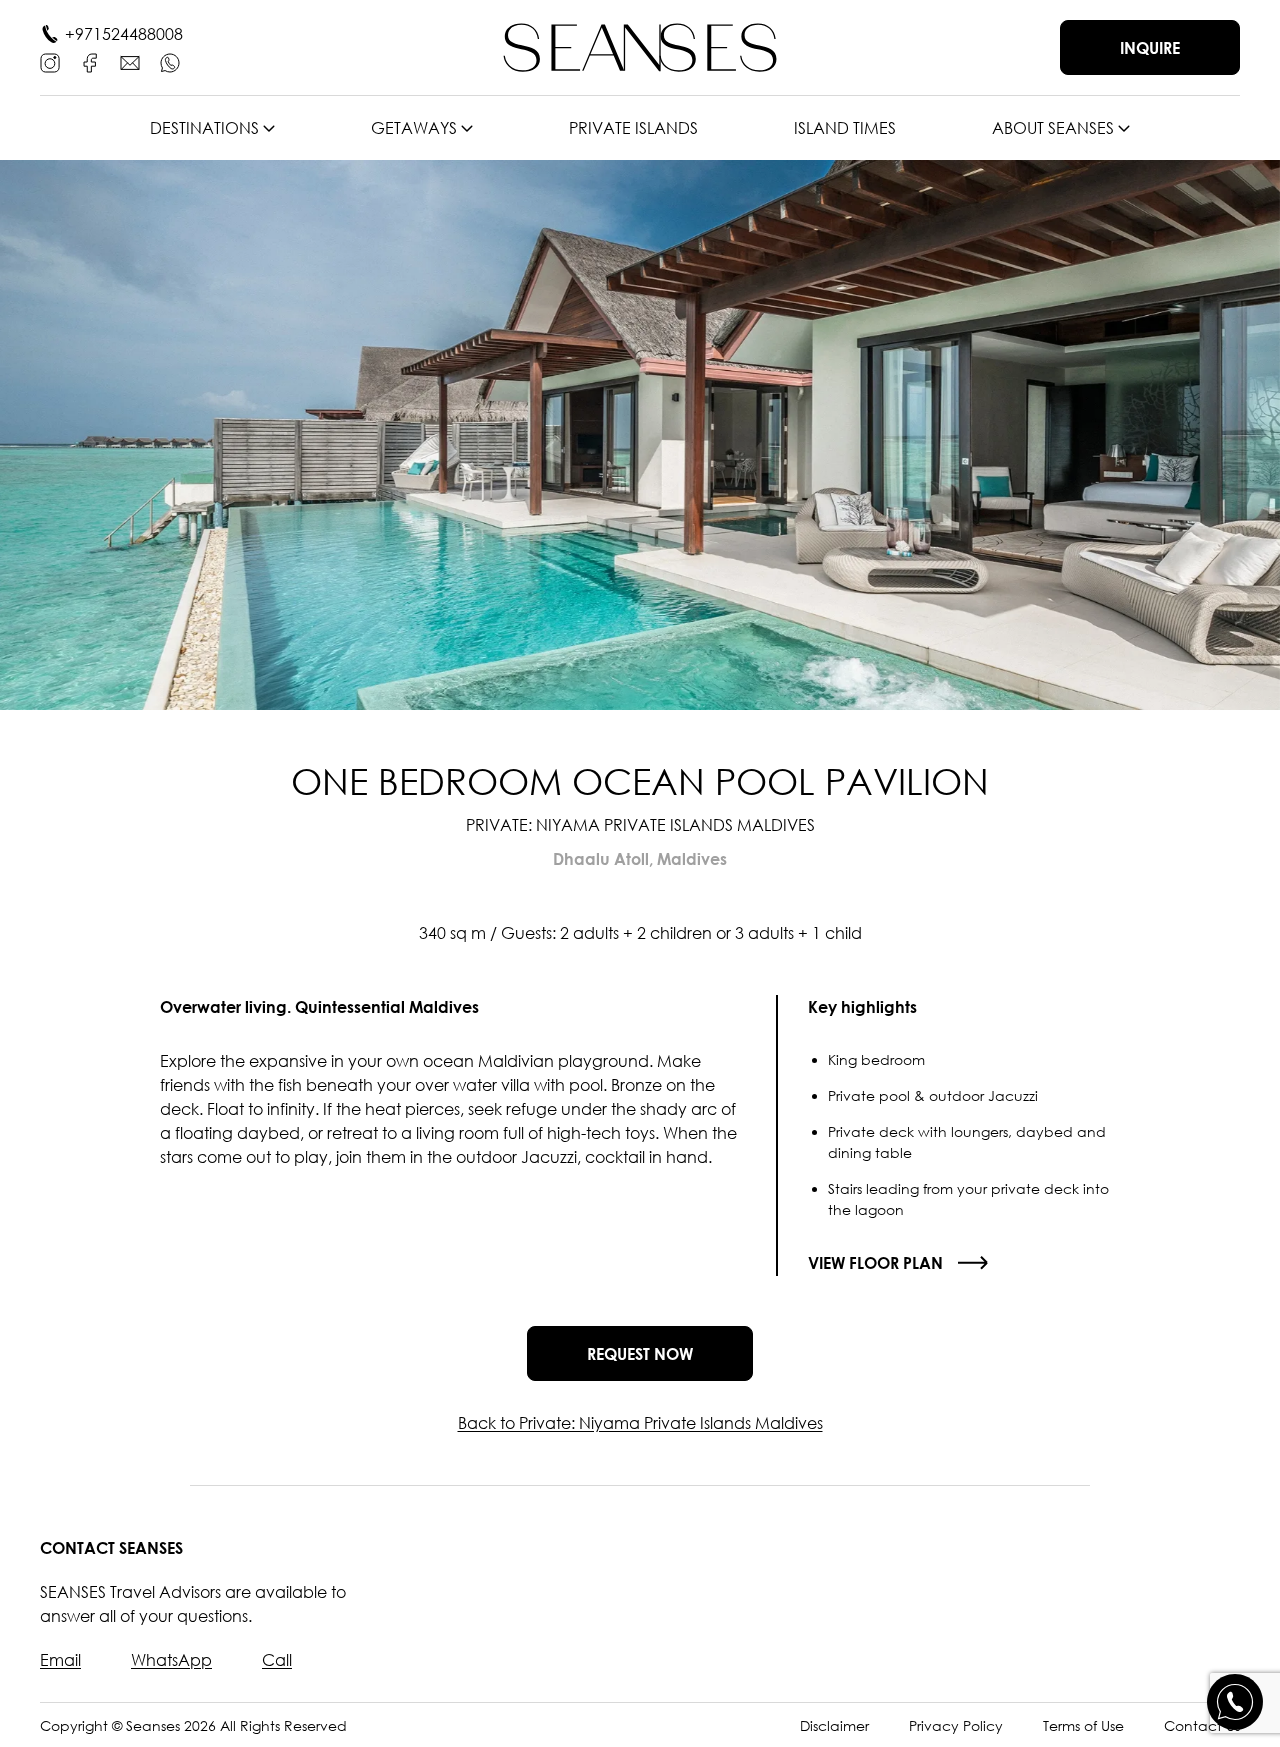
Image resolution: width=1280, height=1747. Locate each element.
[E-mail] (130, 63)
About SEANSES (1053, 128)
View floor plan (875, 1263)
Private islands (633, 128)
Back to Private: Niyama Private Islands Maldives (640, 1423)
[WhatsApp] (170, 63)
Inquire (1150, 48)
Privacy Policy (956, 1725)
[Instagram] (50, 63)
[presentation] (65, 435)
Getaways (414, 128)
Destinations (204, 128)
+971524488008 (124, 34)
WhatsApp (171, 1660)
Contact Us (1202, 1725)
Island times (845, 128)
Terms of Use (1083, 1725)
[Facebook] (90, 63)
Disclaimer (834, 1725)
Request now (640, 1354)
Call (277, 1660)
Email (60, 1660)
